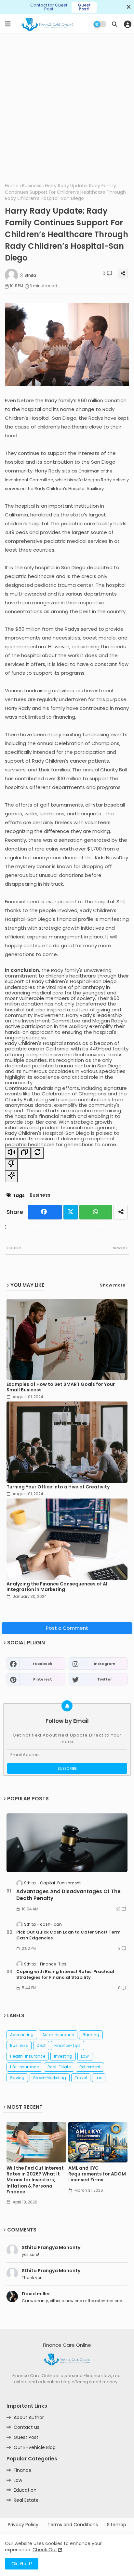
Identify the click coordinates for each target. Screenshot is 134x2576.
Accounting (22, 2035)
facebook (43, 1664)
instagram (105, 1664)
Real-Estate (59, 2067)
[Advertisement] (67, 107)
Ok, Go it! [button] (22, 2564)
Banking (91, 2035)
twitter (105, 1679)
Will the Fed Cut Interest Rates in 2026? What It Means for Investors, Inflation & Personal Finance (35, 2180)
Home (12, 186)
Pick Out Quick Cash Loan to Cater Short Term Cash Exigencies (68, 1935)
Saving (17, 2078)
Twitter (71, 1212)
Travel (81, 2078)
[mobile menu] (8, 24)
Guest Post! (84, 7)
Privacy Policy (23, 2525)
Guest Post (26, 2437)
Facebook (45, 1212)
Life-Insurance (24, 2067)
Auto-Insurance (58, 2035)
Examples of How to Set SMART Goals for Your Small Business (61, 1387)
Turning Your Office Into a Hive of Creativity (58, 1487)
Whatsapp (96, 1212)
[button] (114, 24)
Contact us (27, 2427)
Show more (113, 1285)
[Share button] (121, 1212)
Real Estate (26, 2500)
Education (25, 2490)
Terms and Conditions (73, 2525)
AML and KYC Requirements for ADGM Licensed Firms (97, 2174)
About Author (29, 2417)
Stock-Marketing (50, 2078)
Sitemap (117, 2525)
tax (99, 2078)
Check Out (45, 2550)
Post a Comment (67, 1628)
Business (32, 186)
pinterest (43, 1679)
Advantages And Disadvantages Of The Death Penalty (68, 1895)
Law (85, 2056)
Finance (23, 2470)
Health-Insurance (28, 2056)
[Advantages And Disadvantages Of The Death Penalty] (67, 1843)
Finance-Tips (67, 2045)
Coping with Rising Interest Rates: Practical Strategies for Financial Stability (65, 1975)
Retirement (90, 2067)
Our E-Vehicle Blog (35, 2447)
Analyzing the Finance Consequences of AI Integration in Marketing (57, 1587)
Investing (63, 2056)
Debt (41, 2045)
